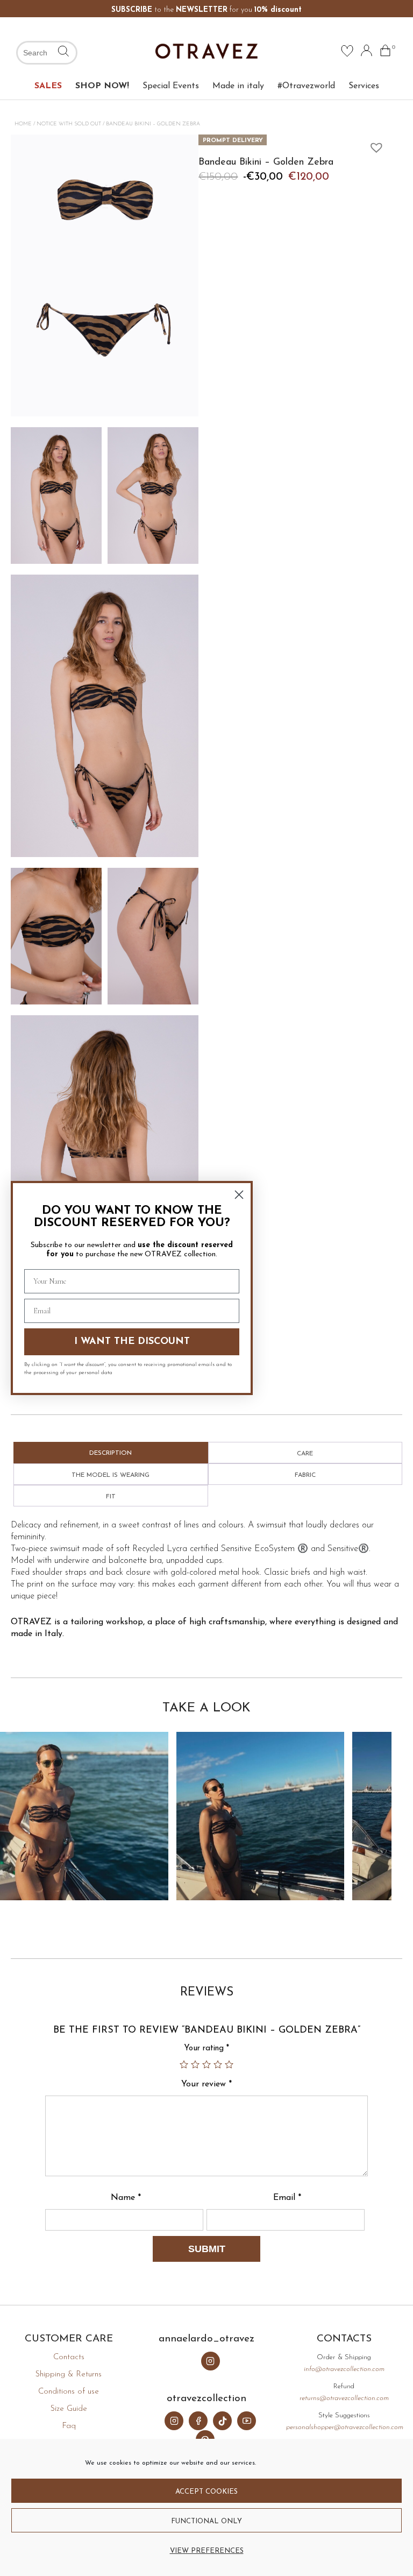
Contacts (69, 2357)
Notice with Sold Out (69, 124)
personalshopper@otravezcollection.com (345, 2427)
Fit (111, 1497)
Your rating (206, 2048)
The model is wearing (111, 1475)
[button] (374, 145)
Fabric (305, 1475)
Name (126, 2198)
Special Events (171, 86)
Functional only (206, 2521)
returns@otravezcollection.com (344, 2398)
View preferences (207, 2551)
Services (364, 86)
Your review (206, 2084)
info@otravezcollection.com (344, 2369)
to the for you (206, 10)
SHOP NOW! (102, 86)
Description (111, 1453)
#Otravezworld (306, 86)
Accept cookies (206, 2492)
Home (23, 124)
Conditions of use (69, 2392)
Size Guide (69, 2409)
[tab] (111, 1453)
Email (287, 2198)
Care (305, 1454)
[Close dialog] (239, 1195)
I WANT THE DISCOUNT (132, 1342)
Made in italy (238, 86)
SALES (48, 86)
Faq (69, 2426)
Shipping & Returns (69, 2375)
